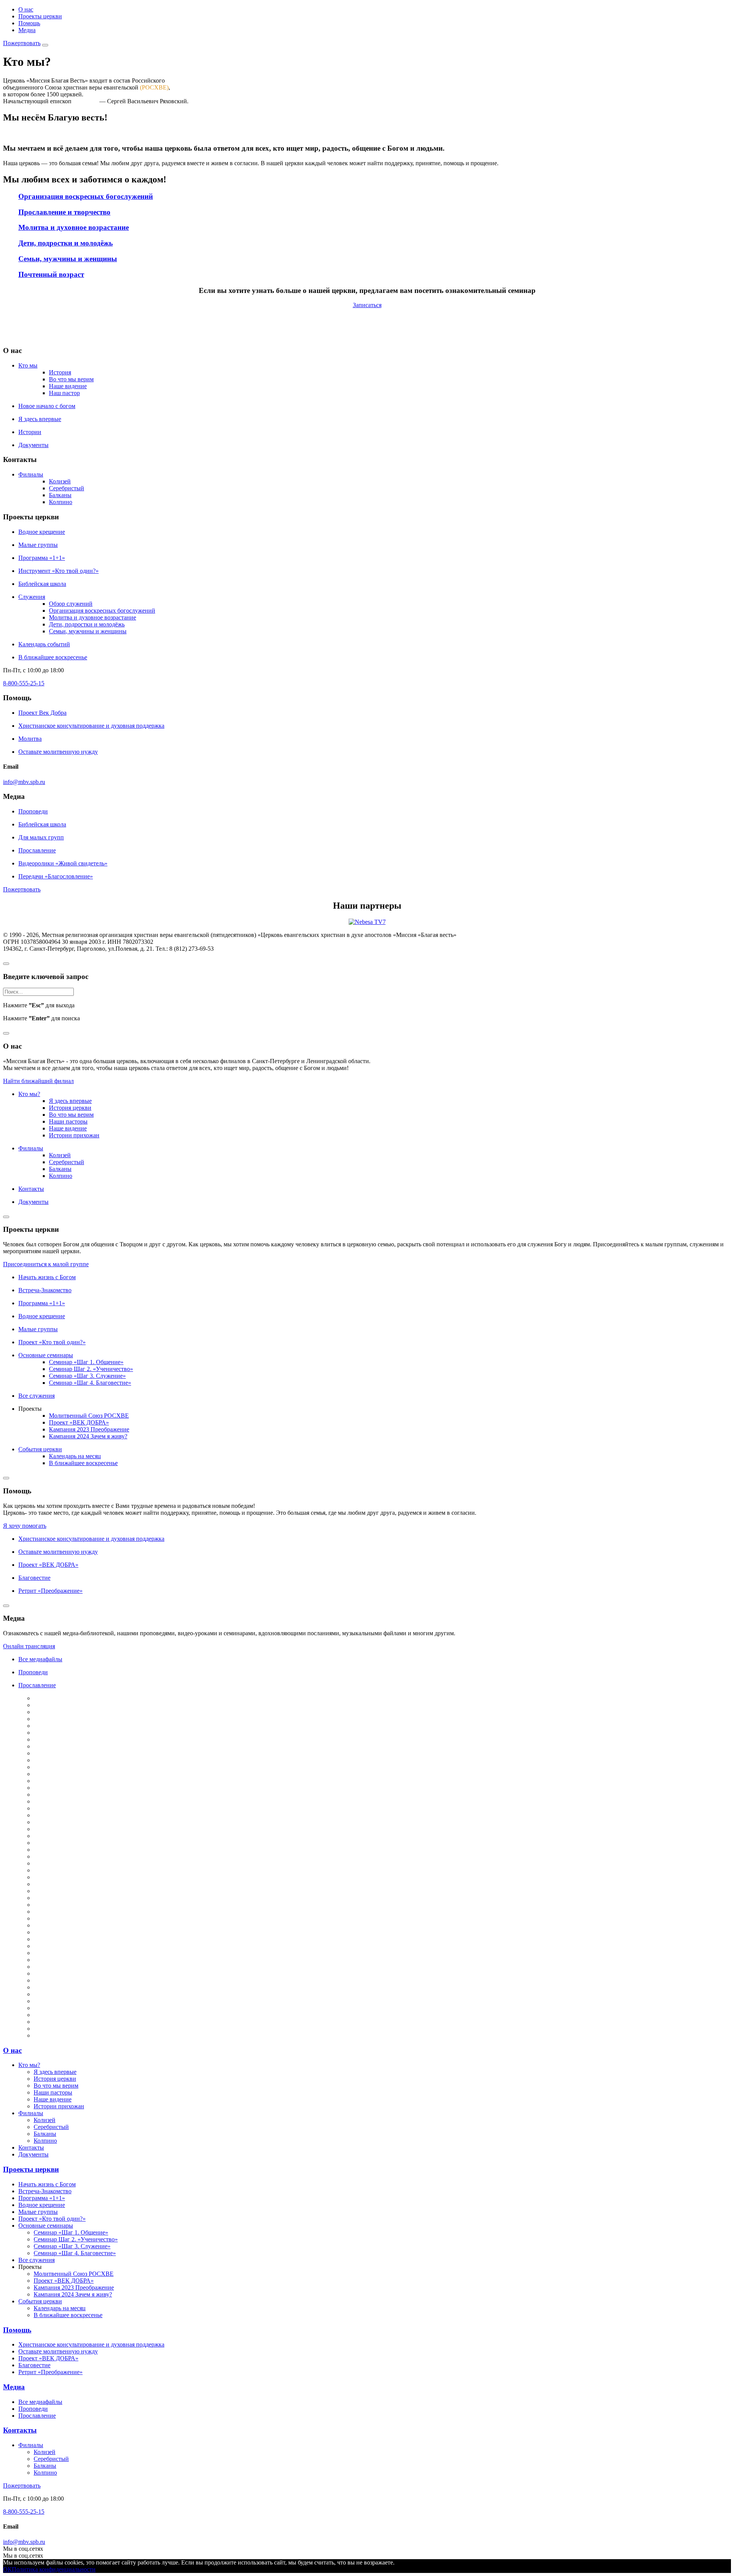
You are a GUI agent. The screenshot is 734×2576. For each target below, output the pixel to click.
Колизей (60, 481)
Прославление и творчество (64, 212)
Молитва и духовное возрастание (74, 227)
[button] (22, 43)
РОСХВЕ (85, 101)
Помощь (29, 23)
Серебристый (67, 488)
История (60, 372)
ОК (7, 2569)
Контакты (20, 2430)
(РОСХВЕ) (154, 87)
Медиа (27, 30)
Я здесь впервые (70, 1101)
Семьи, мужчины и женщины (68, 259)
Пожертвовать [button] (22, 889)
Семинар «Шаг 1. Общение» (86, 1362)
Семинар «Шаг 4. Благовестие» (90, 1383)
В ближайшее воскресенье (83, 1463)
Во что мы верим (71, 379)
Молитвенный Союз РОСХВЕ (89, 1416)
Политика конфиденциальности (54, 2569)
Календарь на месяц (75, 1456)
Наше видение (68, 386)
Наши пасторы (68, 1121)
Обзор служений (71, 604)
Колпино (61, 502)
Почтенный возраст (51, 274)
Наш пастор (64, 393)
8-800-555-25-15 (24, 683)
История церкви (70, 1108)
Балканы (60, 495)
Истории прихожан (74, 1135)
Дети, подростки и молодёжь (66, 243)
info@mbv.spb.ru (24, 782)
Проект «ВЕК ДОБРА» (79, 1422)
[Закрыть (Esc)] (6, 964)
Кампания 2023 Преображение (89, 1429)
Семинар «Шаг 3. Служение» (87, 1376)
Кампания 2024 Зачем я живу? (88, 1436)
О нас (26, 9)
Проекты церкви (40, 16)
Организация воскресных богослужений (86, 196)
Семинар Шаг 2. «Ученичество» (91, 1369)
